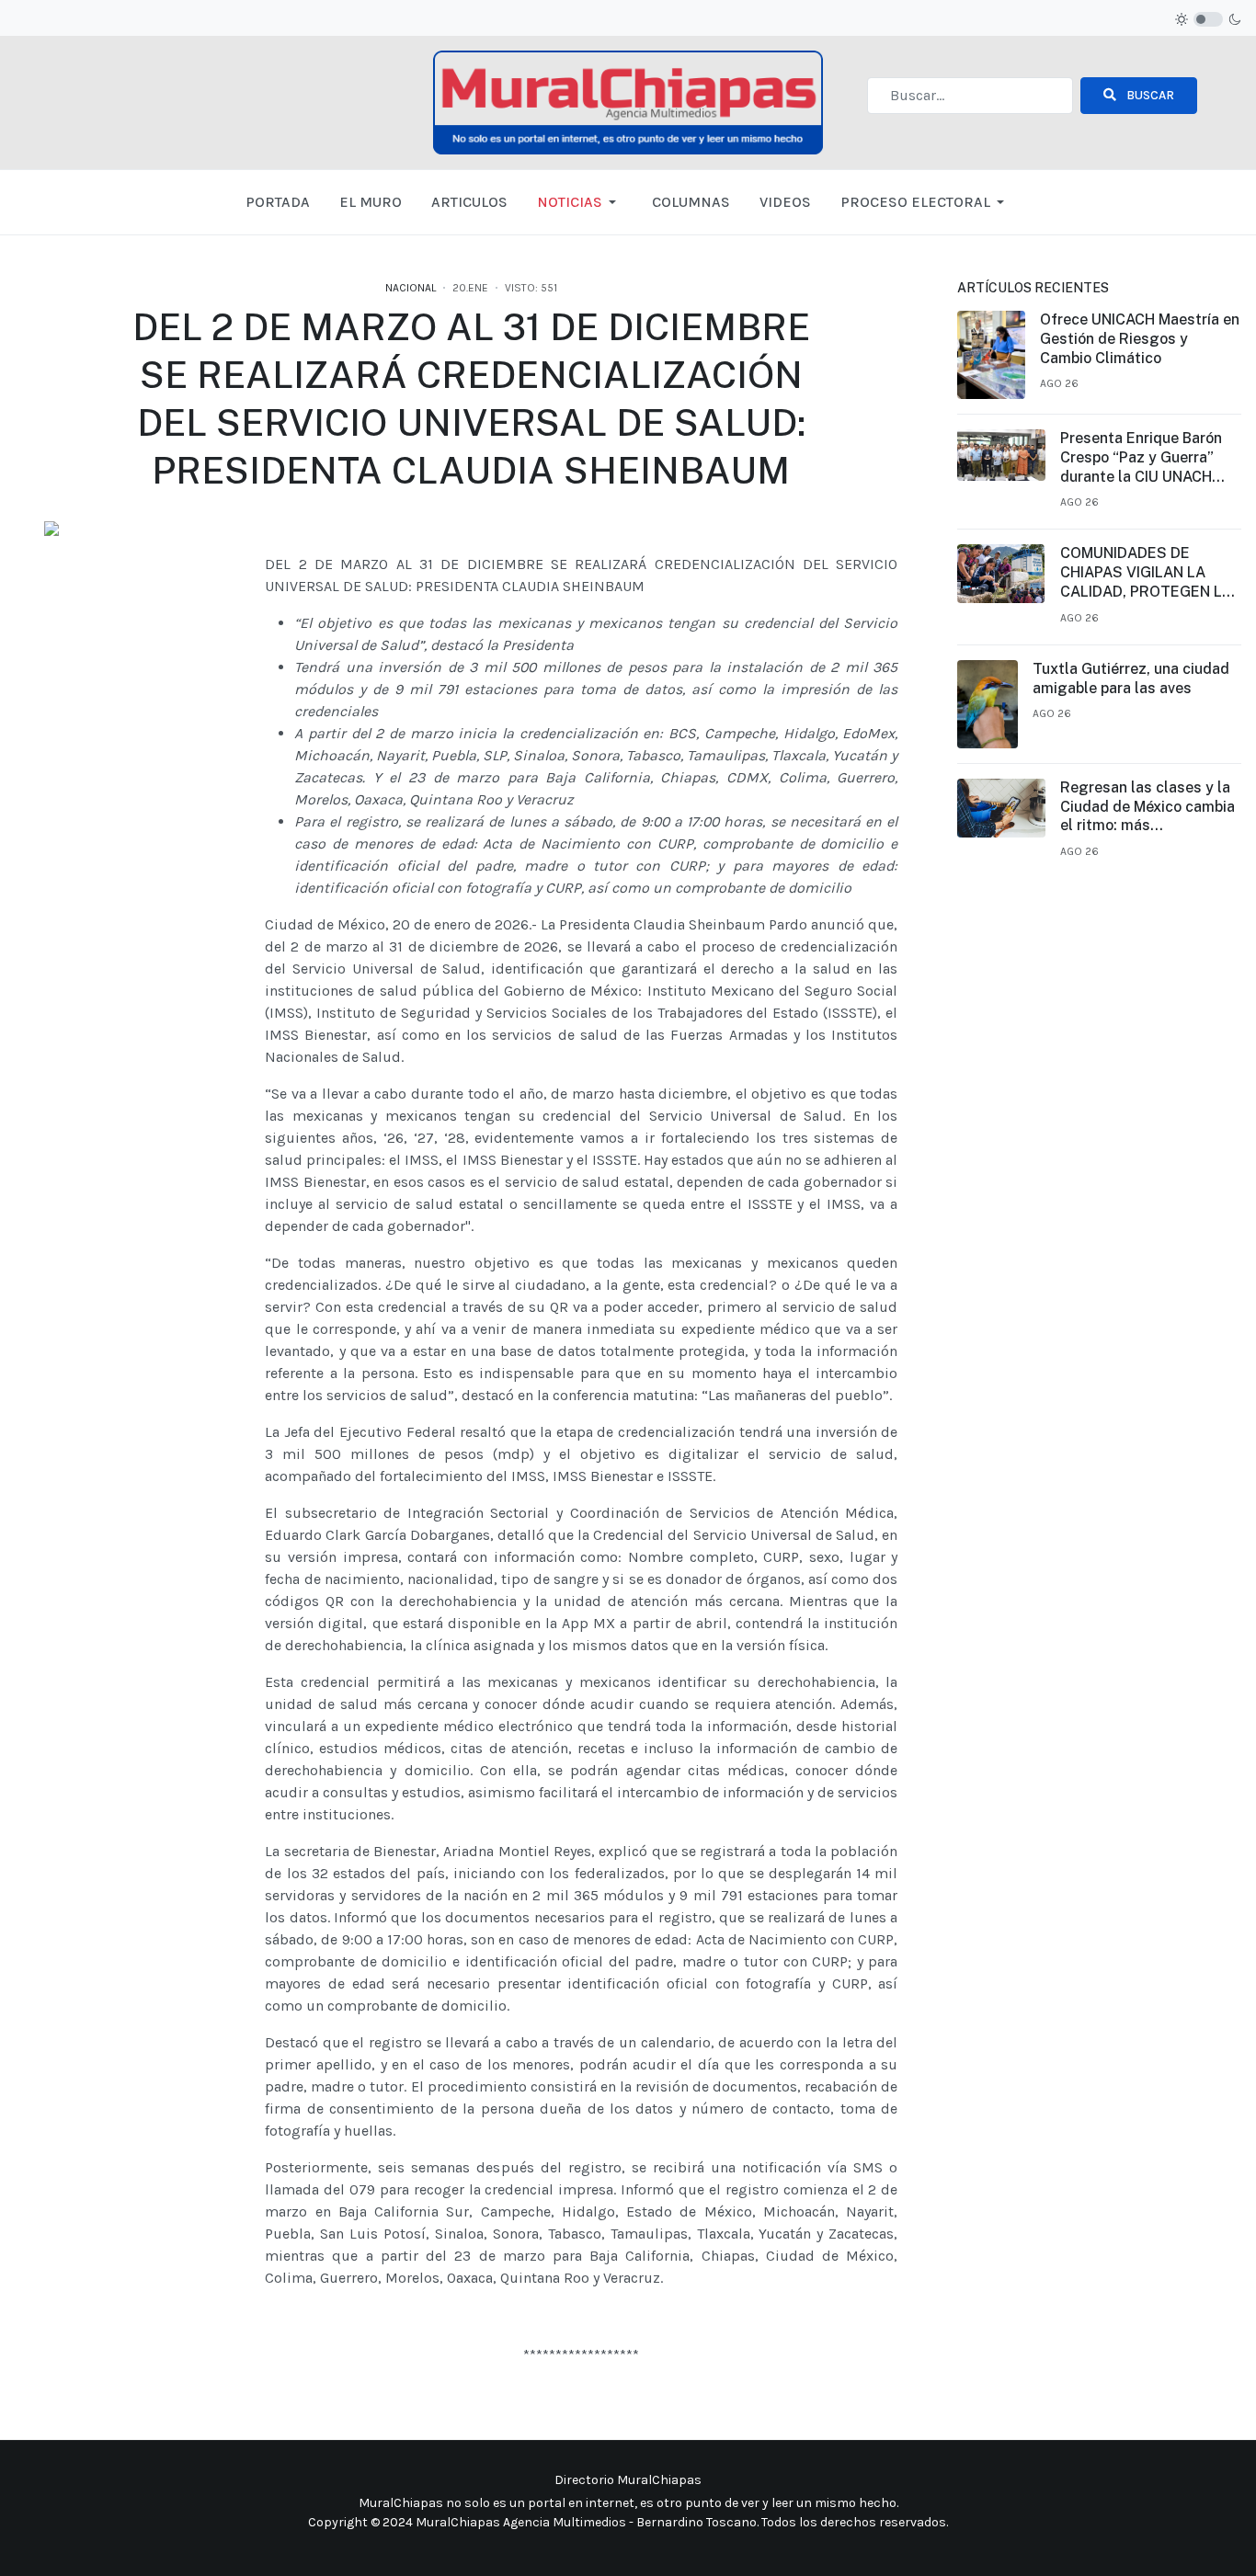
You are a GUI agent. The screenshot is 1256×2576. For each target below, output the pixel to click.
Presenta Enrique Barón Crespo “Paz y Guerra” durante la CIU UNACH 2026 (1141, 458)
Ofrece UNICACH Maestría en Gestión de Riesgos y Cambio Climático (1140, 339)
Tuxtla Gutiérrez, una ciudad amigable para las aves (1131, 678)
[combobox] (970, 96)
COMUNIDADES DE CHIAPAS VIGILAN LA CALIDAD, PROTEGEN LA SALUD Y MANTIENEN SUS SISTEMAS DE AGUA (1148, 573)
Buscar (1149, 95)
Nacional (411, 288)
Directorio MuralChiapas (628, 2480)
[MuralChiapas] (628, 101)
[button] (580, 202)
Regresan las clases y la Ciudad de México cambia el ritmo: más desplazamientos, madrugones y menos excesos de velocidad (1148, 807)
